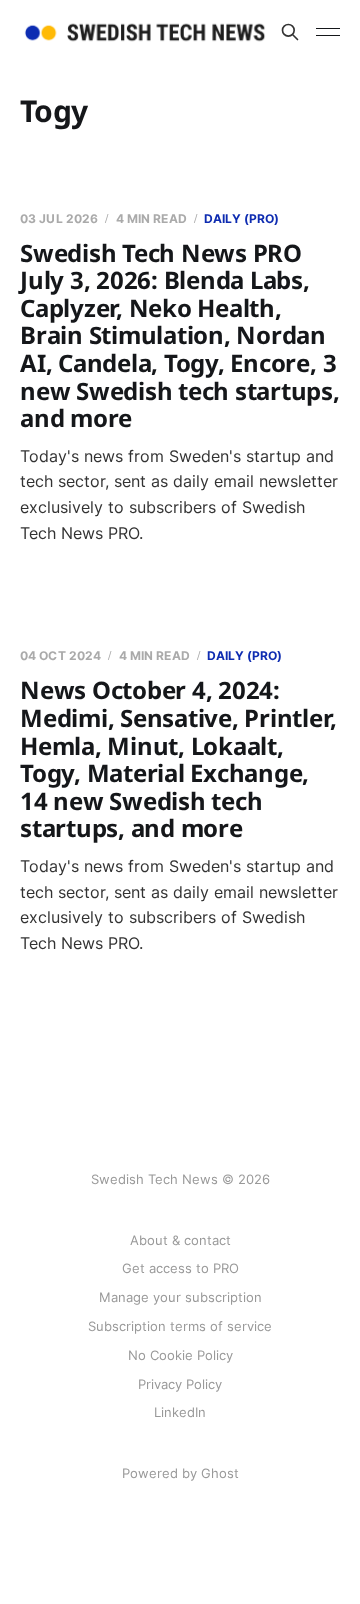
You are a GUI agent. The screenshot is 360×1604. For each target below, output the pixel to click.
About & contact (180, 1240)
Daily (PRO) (241, 218)
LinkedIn (180, 1412)
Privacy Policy (180, 1384)
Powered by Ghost (180, 1473)
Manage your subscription (180, 1297)
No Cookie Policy (180, 1355)
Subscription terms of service (180, 1326)
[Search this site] (290, 32)
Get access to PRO (180, 1268)
